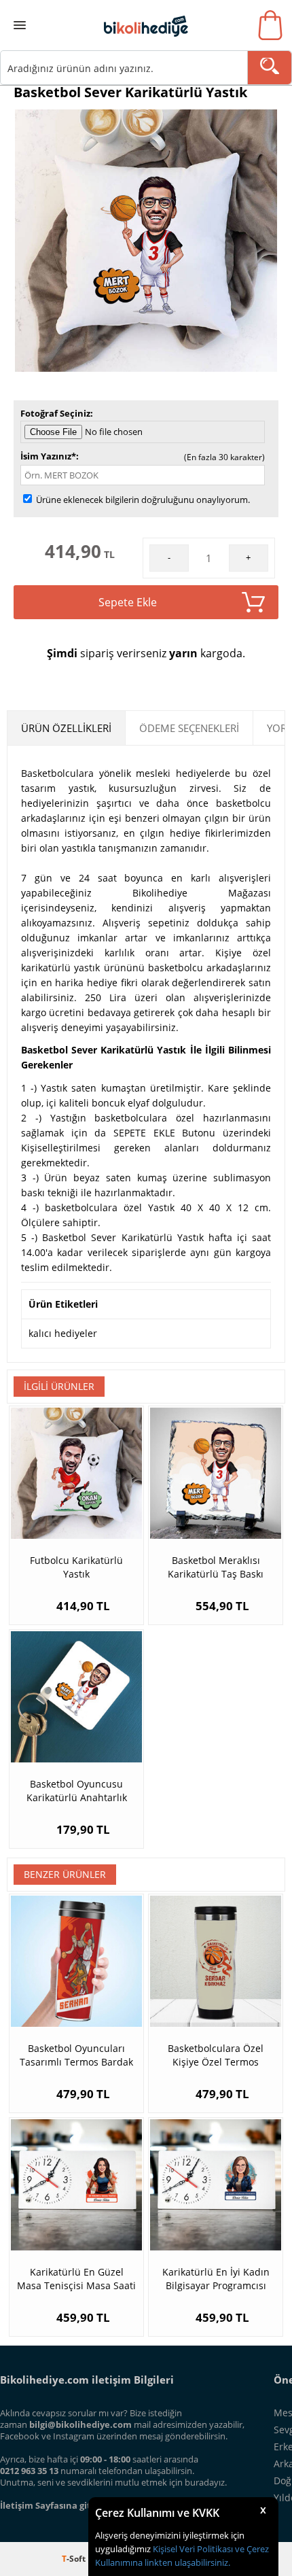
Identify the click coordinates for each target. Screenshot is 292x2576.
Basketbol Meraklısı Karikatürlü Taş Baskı (216, 1567)
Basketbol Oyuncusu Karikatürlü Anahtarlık (77, 1791)
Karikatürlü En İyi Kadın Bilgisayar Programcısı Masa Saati (216, 2279)
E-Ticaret (105, 2559)
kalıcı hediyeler (63, 1333)
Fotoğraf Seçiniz (55, 413)
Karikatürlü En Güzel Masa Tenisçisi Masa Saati (76, 2279)
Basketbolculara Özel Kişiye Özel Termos (216, 2055)
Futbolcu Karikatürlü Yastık (76, 1567)
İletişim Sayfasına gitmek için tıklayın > (86, 2505)
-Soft (75, 2559)
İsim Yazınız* (48, 456)
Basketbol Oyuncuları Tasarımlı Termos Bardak (76, 2055)
